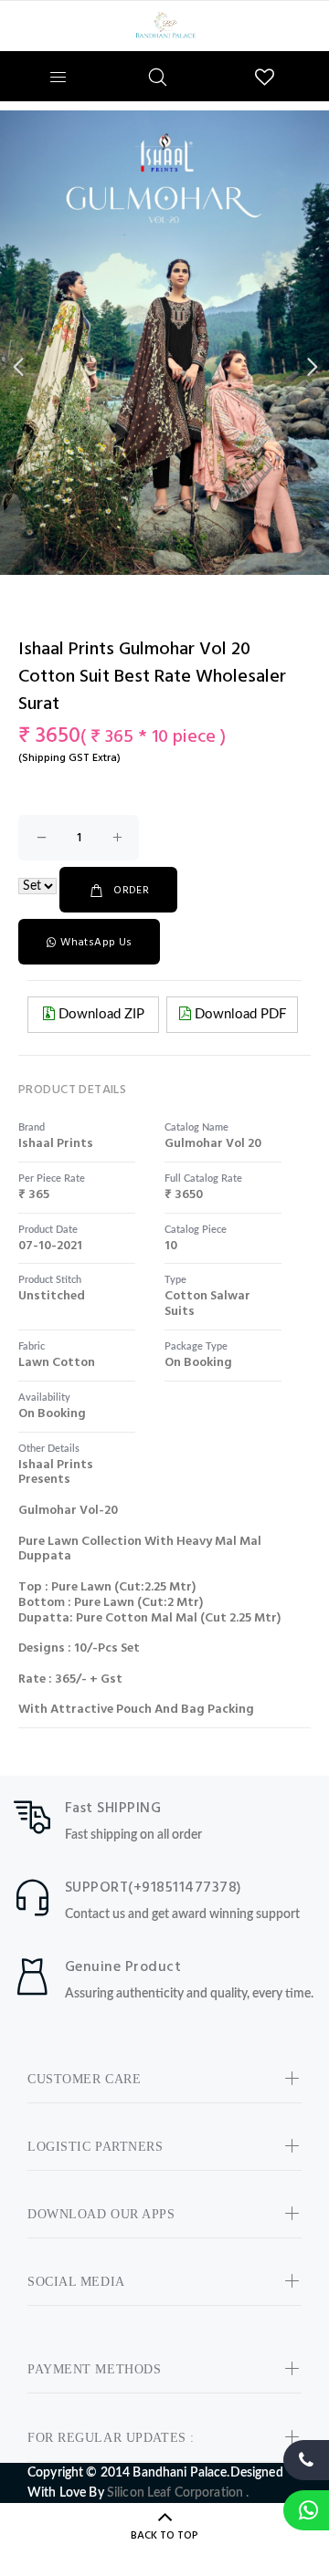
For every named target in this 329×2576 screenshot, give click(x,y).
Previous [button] (17, 367)
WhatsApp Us (96, 943)
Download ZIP (100, 1014)
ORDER (131, 891)
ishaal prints (56, 1144)
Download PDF (239, 1014)
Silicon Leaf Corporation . (178, 2493)
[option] (164, 343)
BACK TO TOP (164, 2536)
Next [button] (312, 367)
